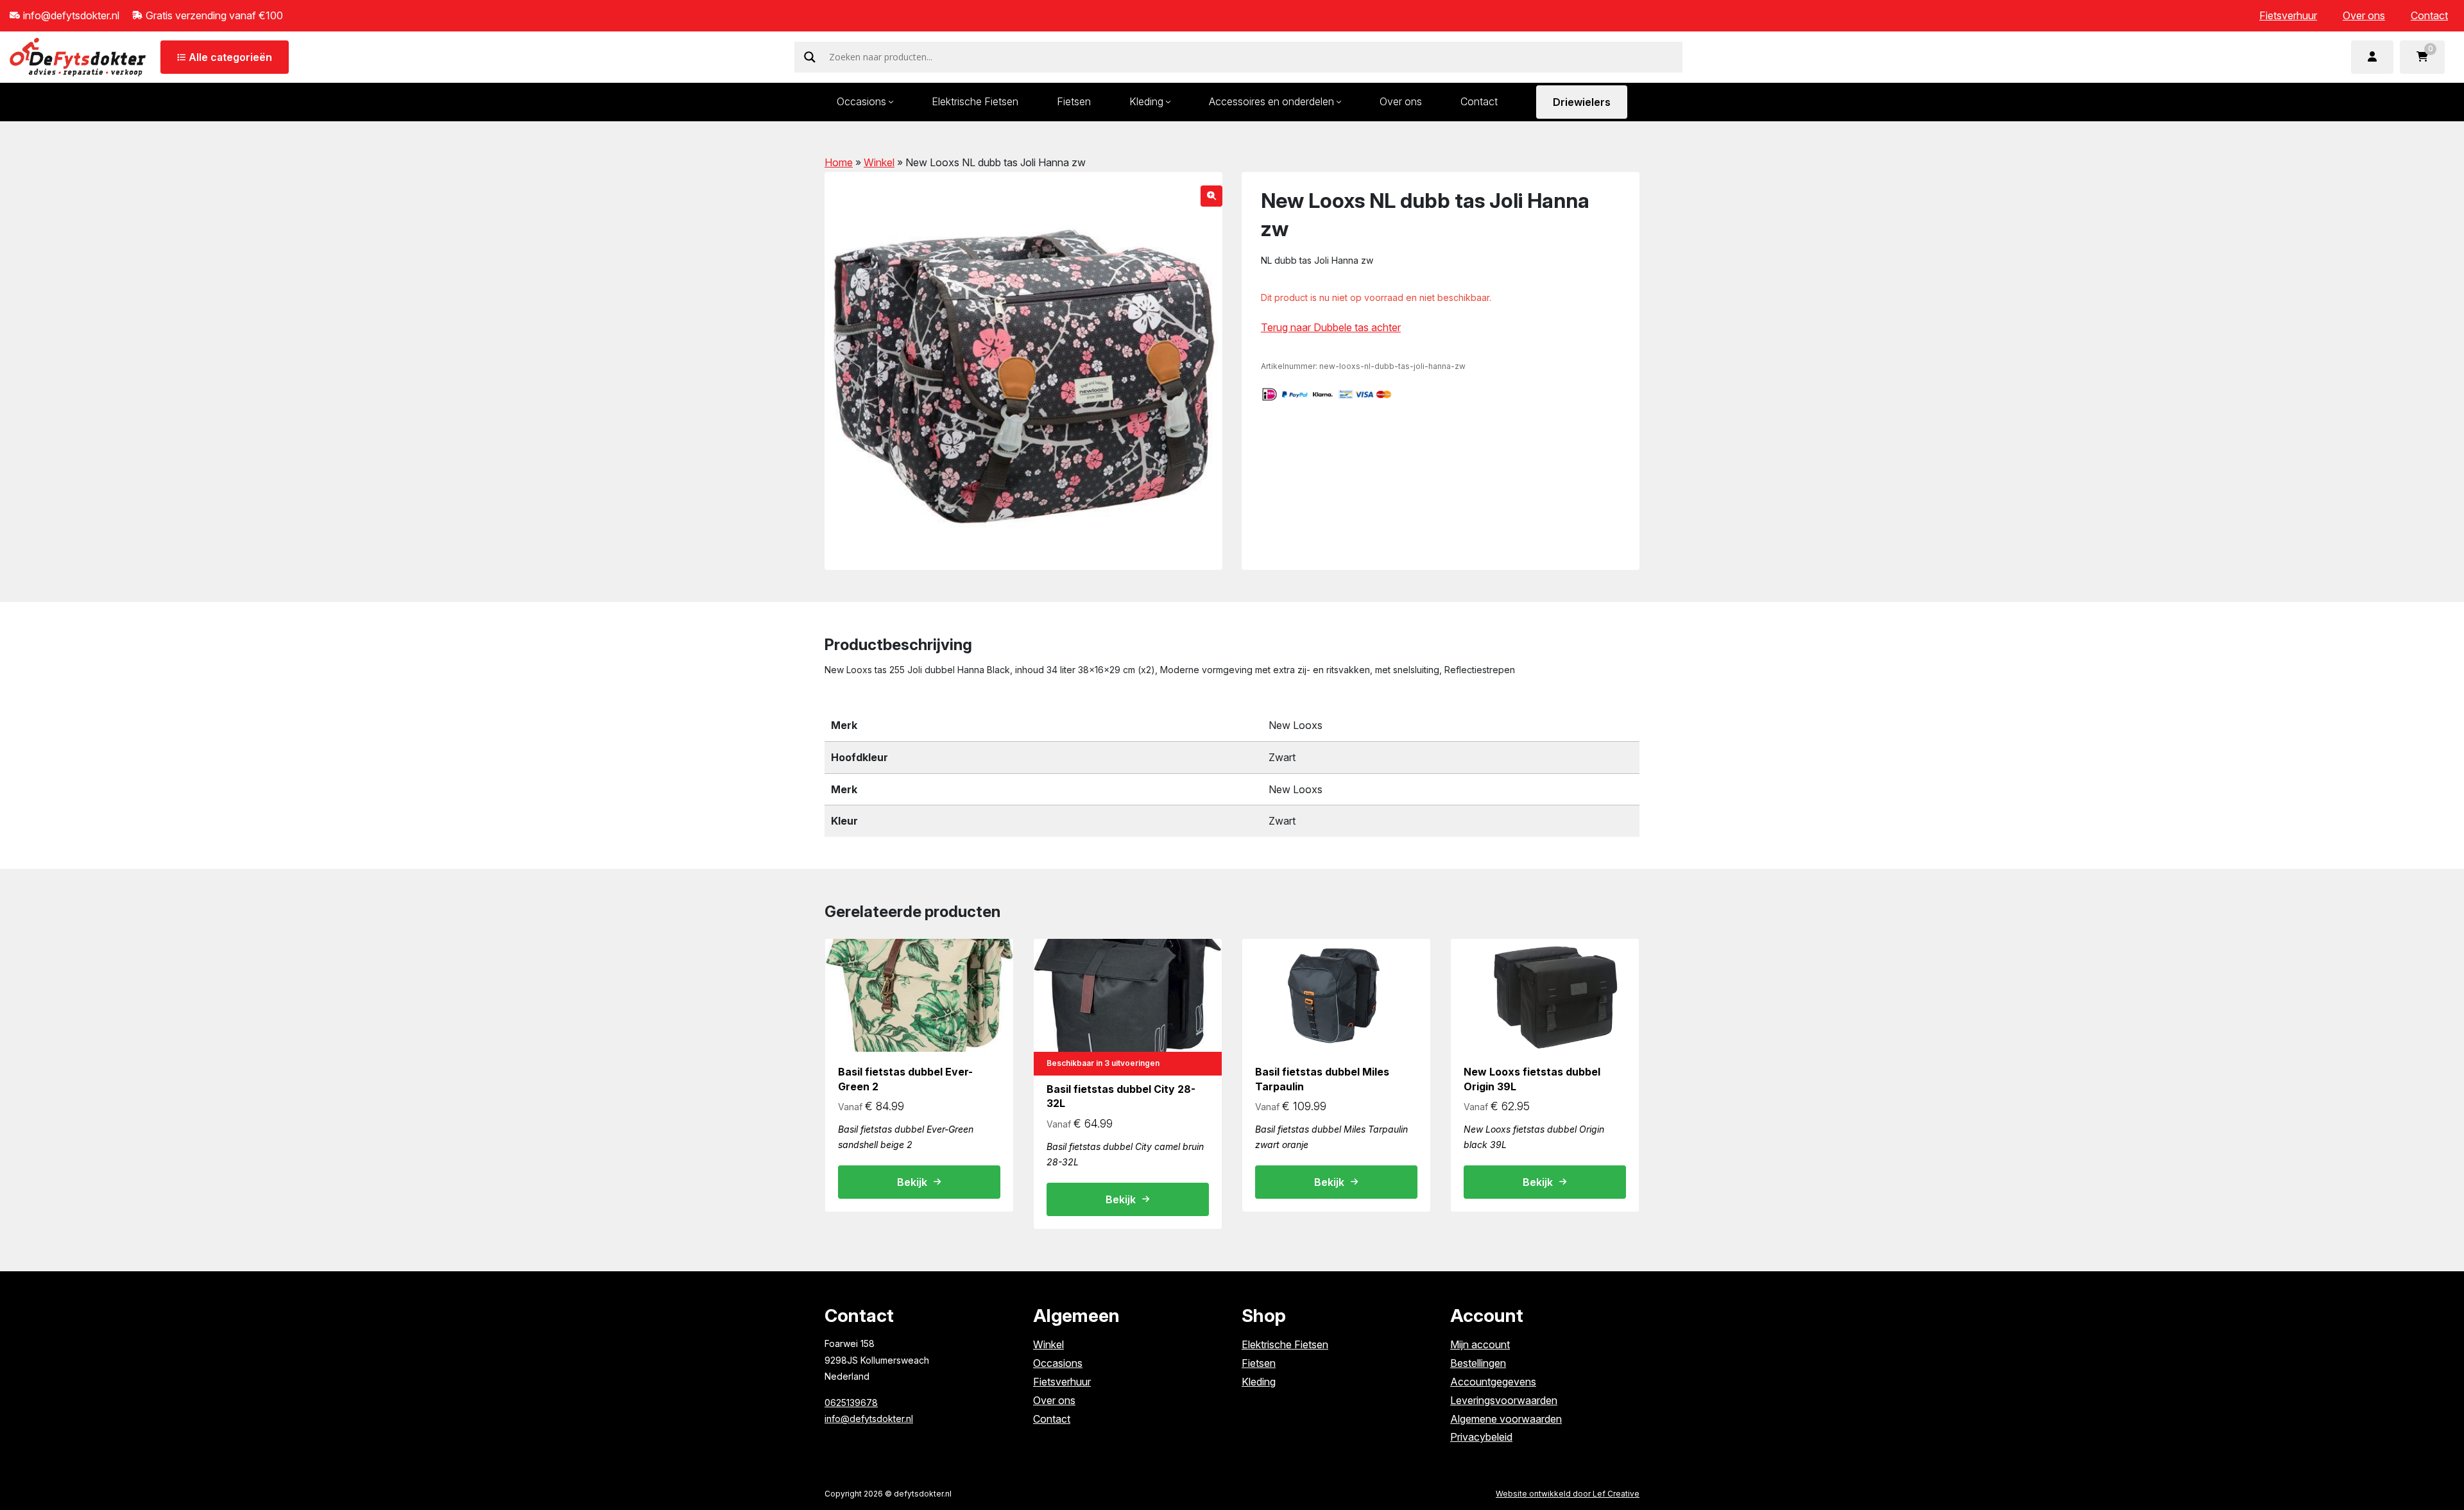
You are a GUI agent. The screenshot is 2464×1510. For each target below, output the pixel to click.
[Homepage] (78, 56)
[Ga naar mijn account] (2372, 57)
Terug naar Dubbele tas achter (1331, 327)
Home (839, 162)
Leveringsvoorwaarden (1504, 1400)
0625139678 (851, 1403)
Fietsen (1074, 101)
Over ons (2364, 15)
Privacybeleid (1481, 1437)
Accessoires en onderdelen (1271, 101)
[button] (1211, 196)
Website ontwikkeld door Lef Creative (1568, 1494)
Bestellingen (1478, 1363)
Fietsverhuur (2288, 15)
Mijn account (1480, 1344)
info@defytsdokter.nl (869, 1419)
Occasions (861, 101)
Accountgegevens (1493, 1382)
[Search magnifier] (810, 57)
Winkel (879, 162)
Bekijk (912, 1182)
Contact (2429, 15)
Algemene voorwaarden (1506, 1419)
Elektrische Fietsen (975, 101)
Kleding (1146, 101)
